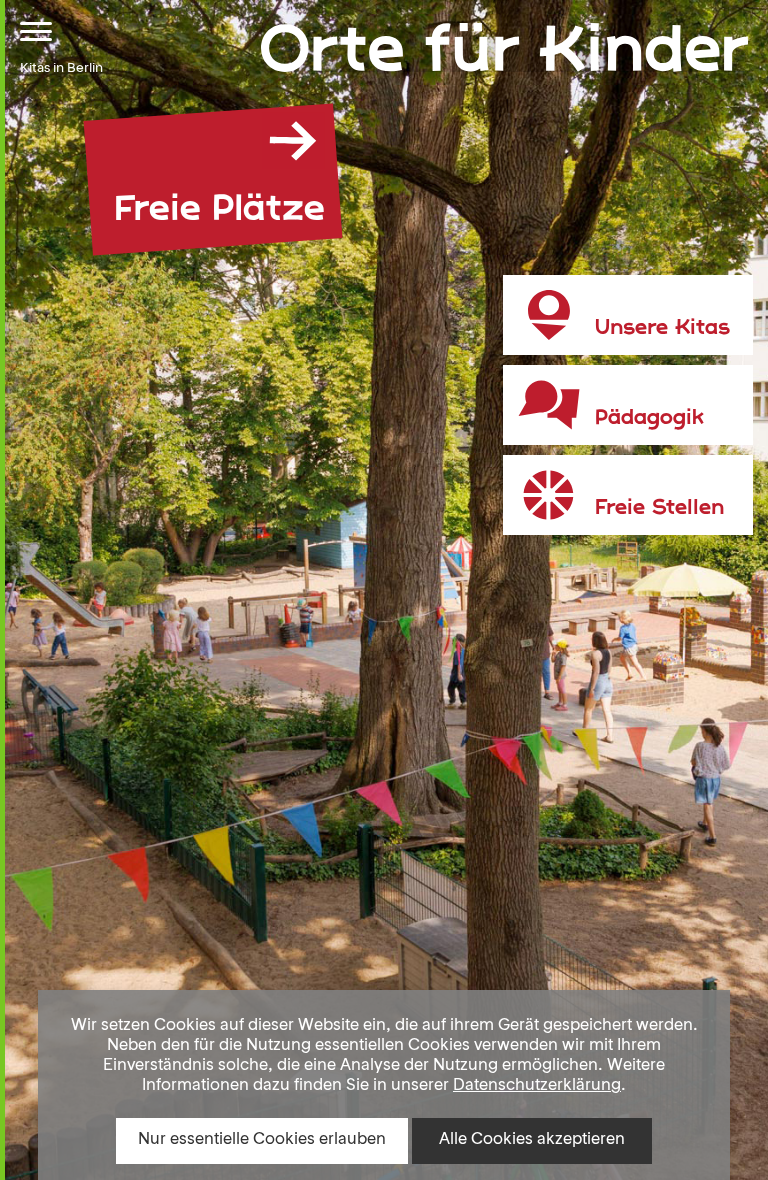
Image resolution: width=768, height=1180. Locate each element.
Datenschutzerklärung (537, 1086)
